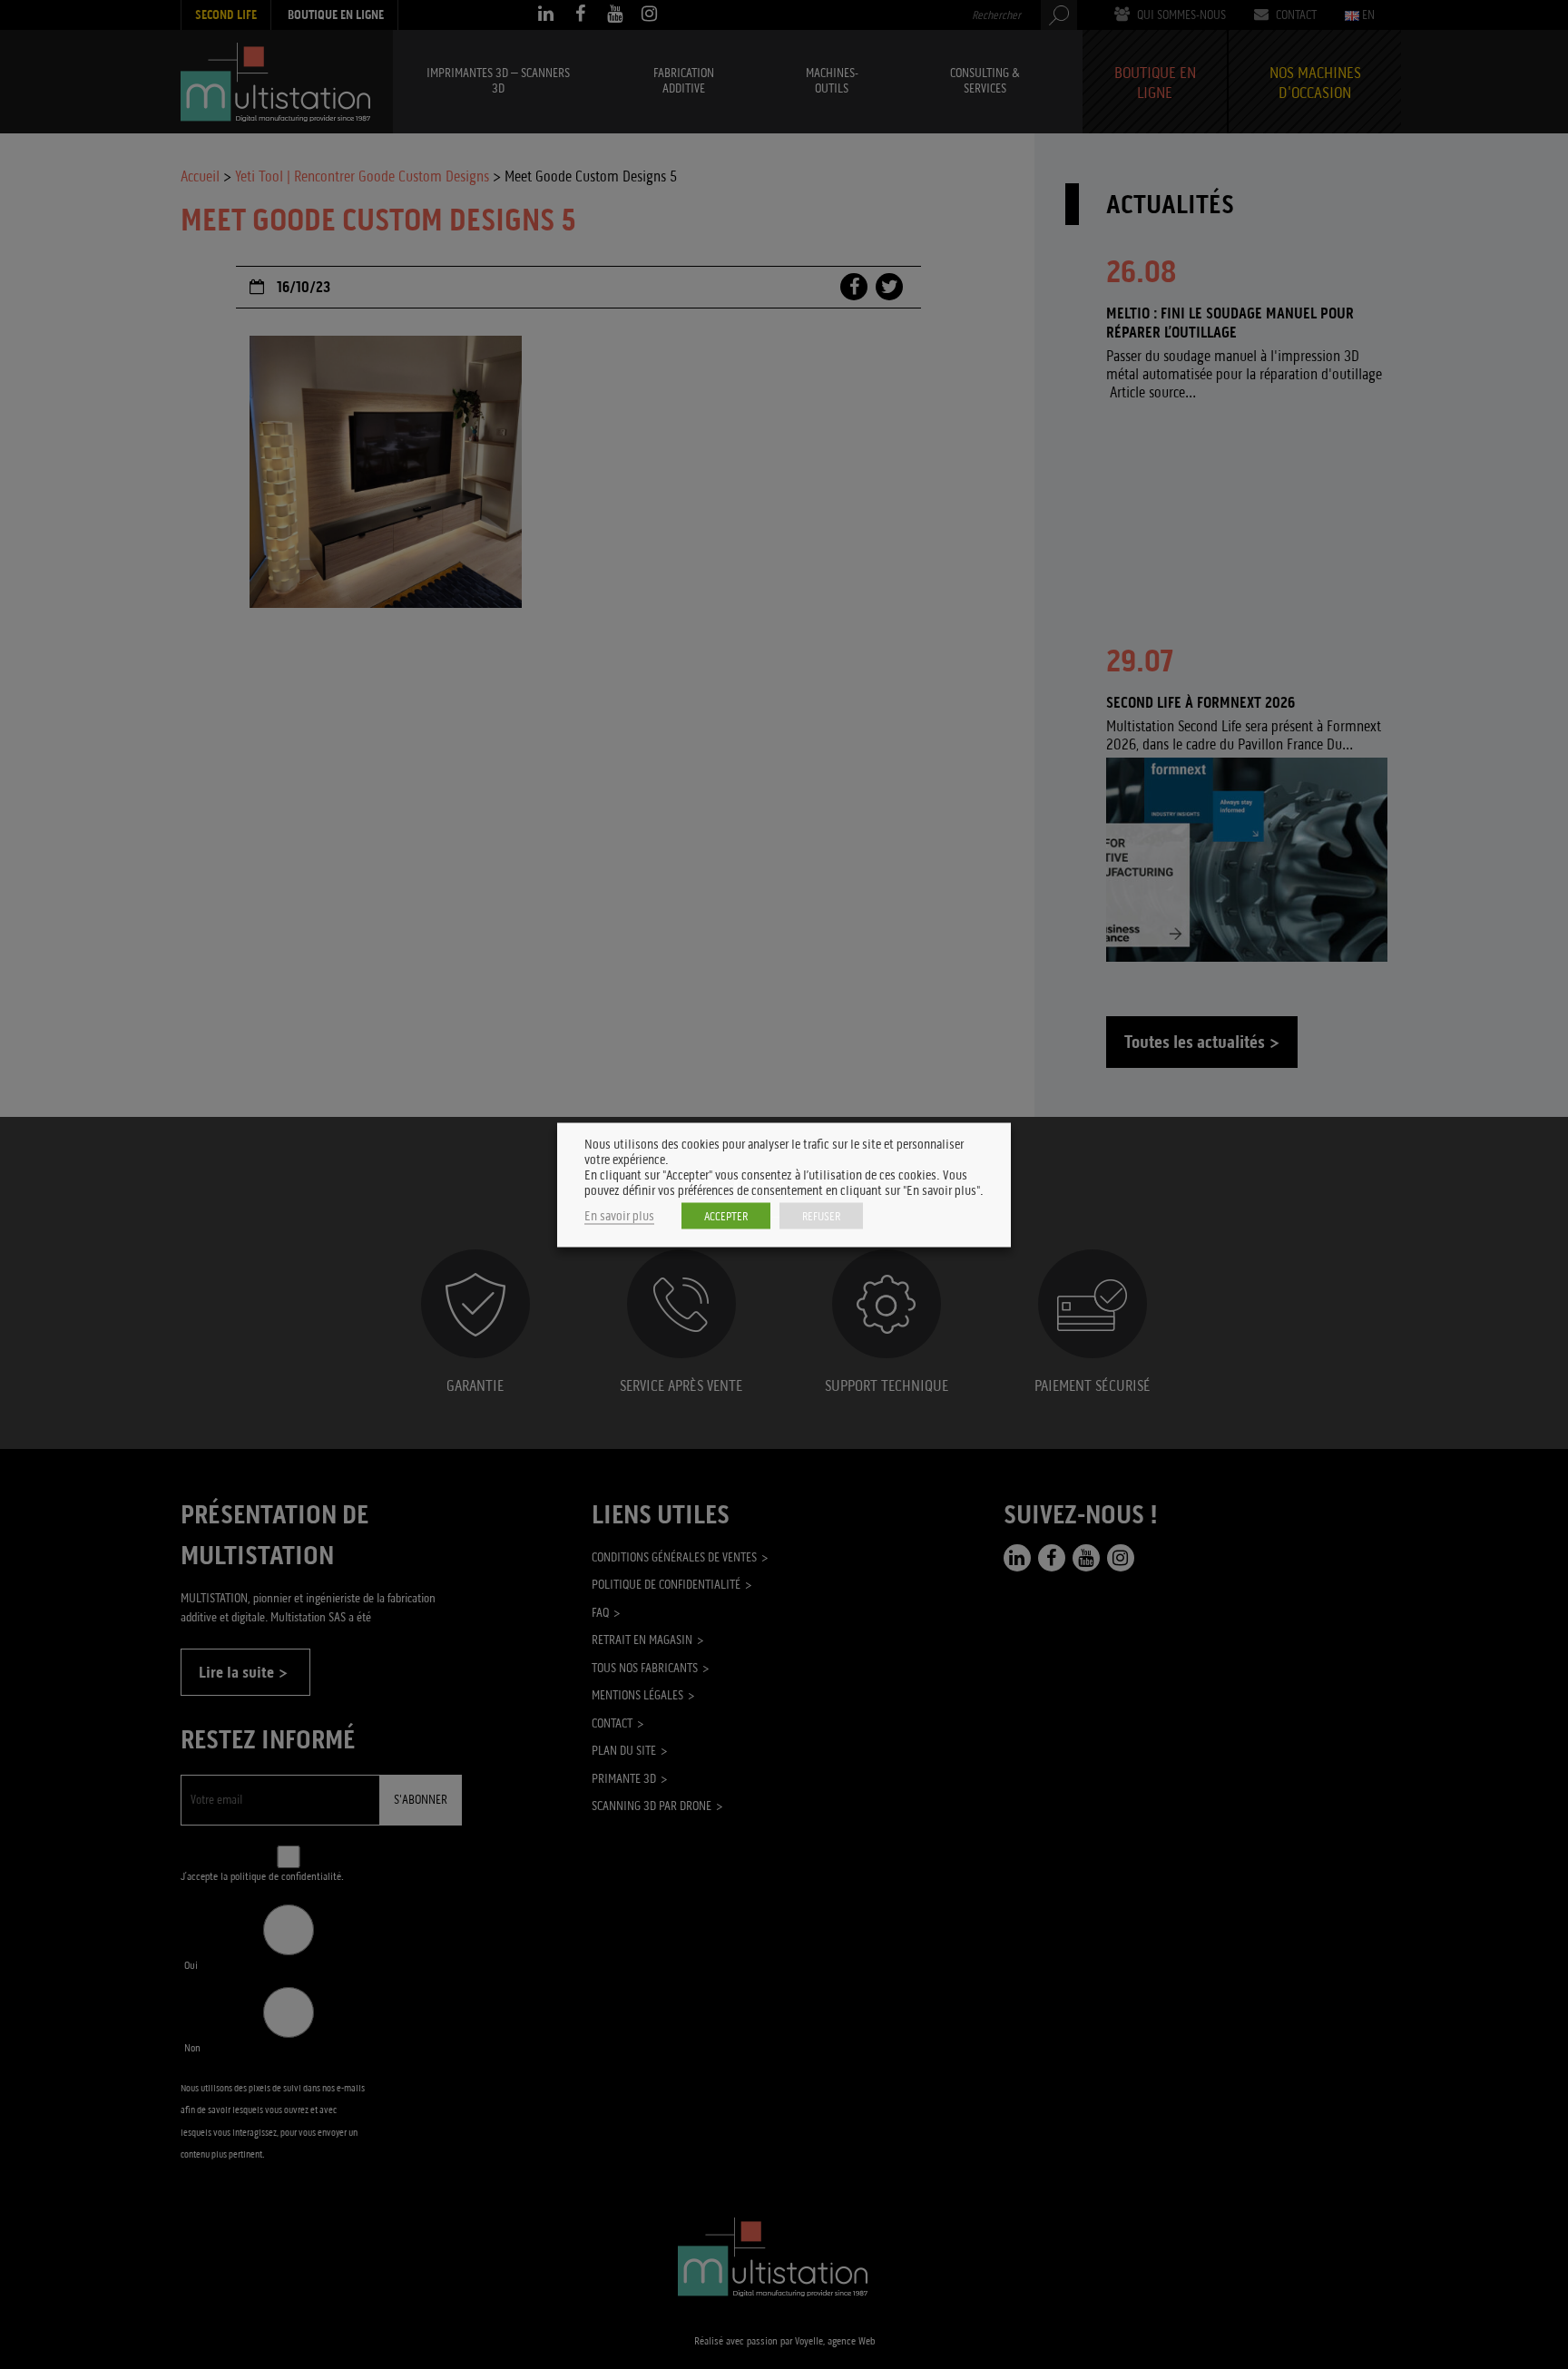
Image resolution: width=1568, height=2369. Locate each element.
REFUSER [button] (821, 1215)
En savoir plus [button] (619, 1215)
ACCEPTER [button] (726, 1215)
